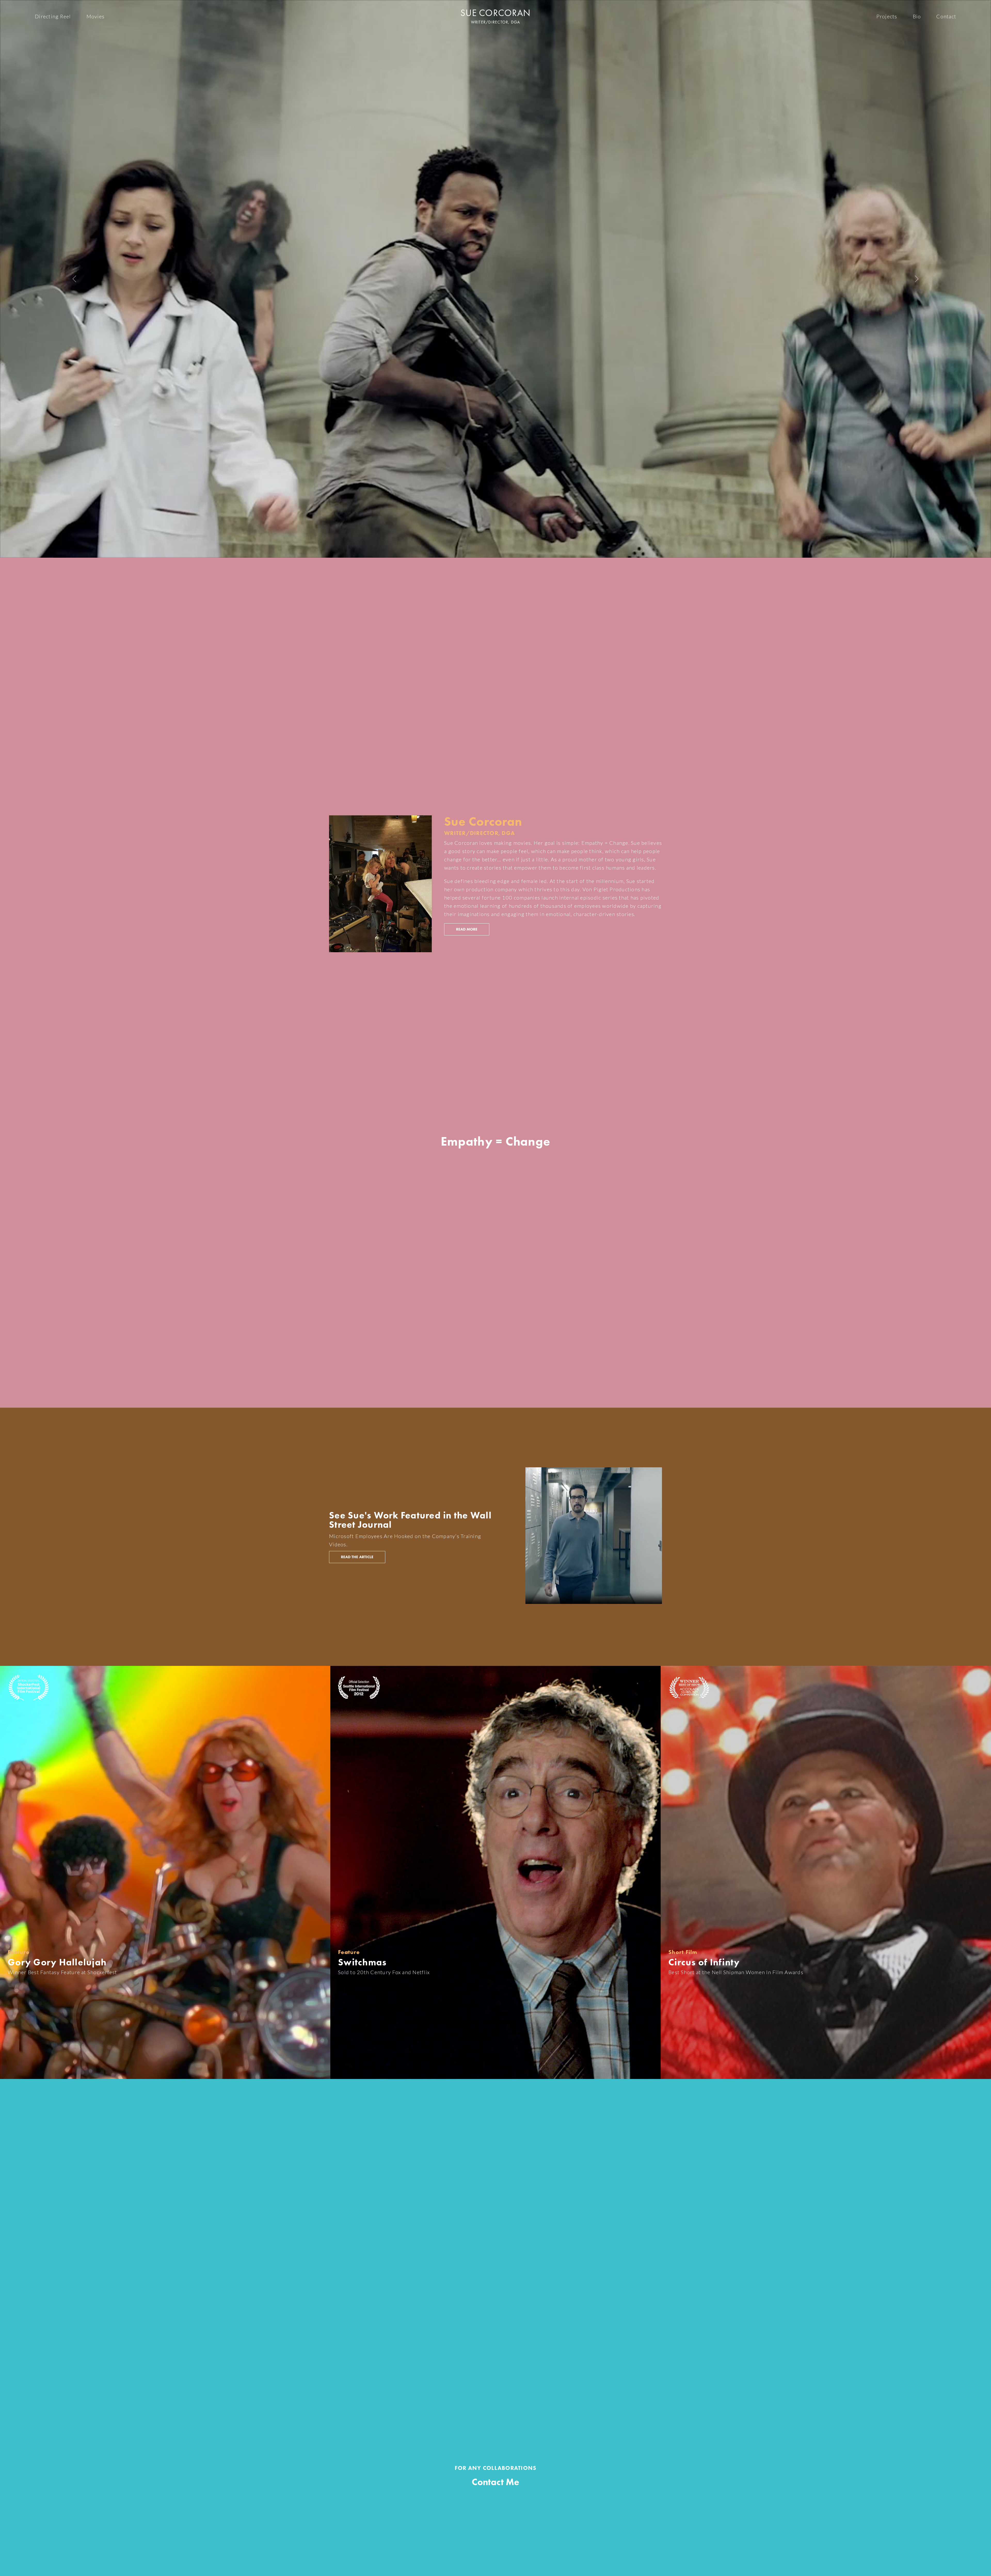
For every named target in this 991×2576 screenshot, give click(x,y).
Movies (96, 16)
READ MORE (467, 929)
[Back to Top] (982, 2569)
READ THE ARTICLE (357, 1557)
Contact (946, 16)
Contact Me (495, 2482)
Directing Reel (53, 16)
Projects (887, 16)
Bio (917, 16)
